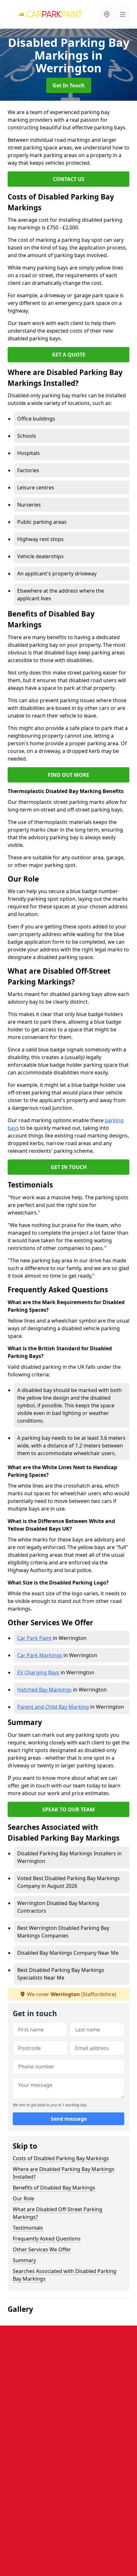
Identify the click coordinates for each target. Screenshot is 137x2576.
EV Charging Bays (38, 1672)
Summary (24, 2260)
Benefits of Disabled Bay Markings (54, 2188)
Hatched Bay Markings (44, 1690)
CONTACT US (69, 179)
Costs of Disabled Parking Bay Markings (61, 2158)
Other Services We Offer (42, 2249)
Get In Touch (69, 85)
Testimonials (28, 2228)
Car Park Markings (40, 1655)
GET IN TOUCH (69, 1167)
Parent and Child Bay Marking (53, 1707)
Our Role (23, 2198)
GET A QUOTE (69, 355)
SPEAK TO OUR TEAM (68, 1809)
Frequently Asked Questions (47, 2239)
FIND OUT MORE (68, 775)
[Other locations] (107, 14)
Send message (69, 2119)
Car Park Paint (34, 1638)
